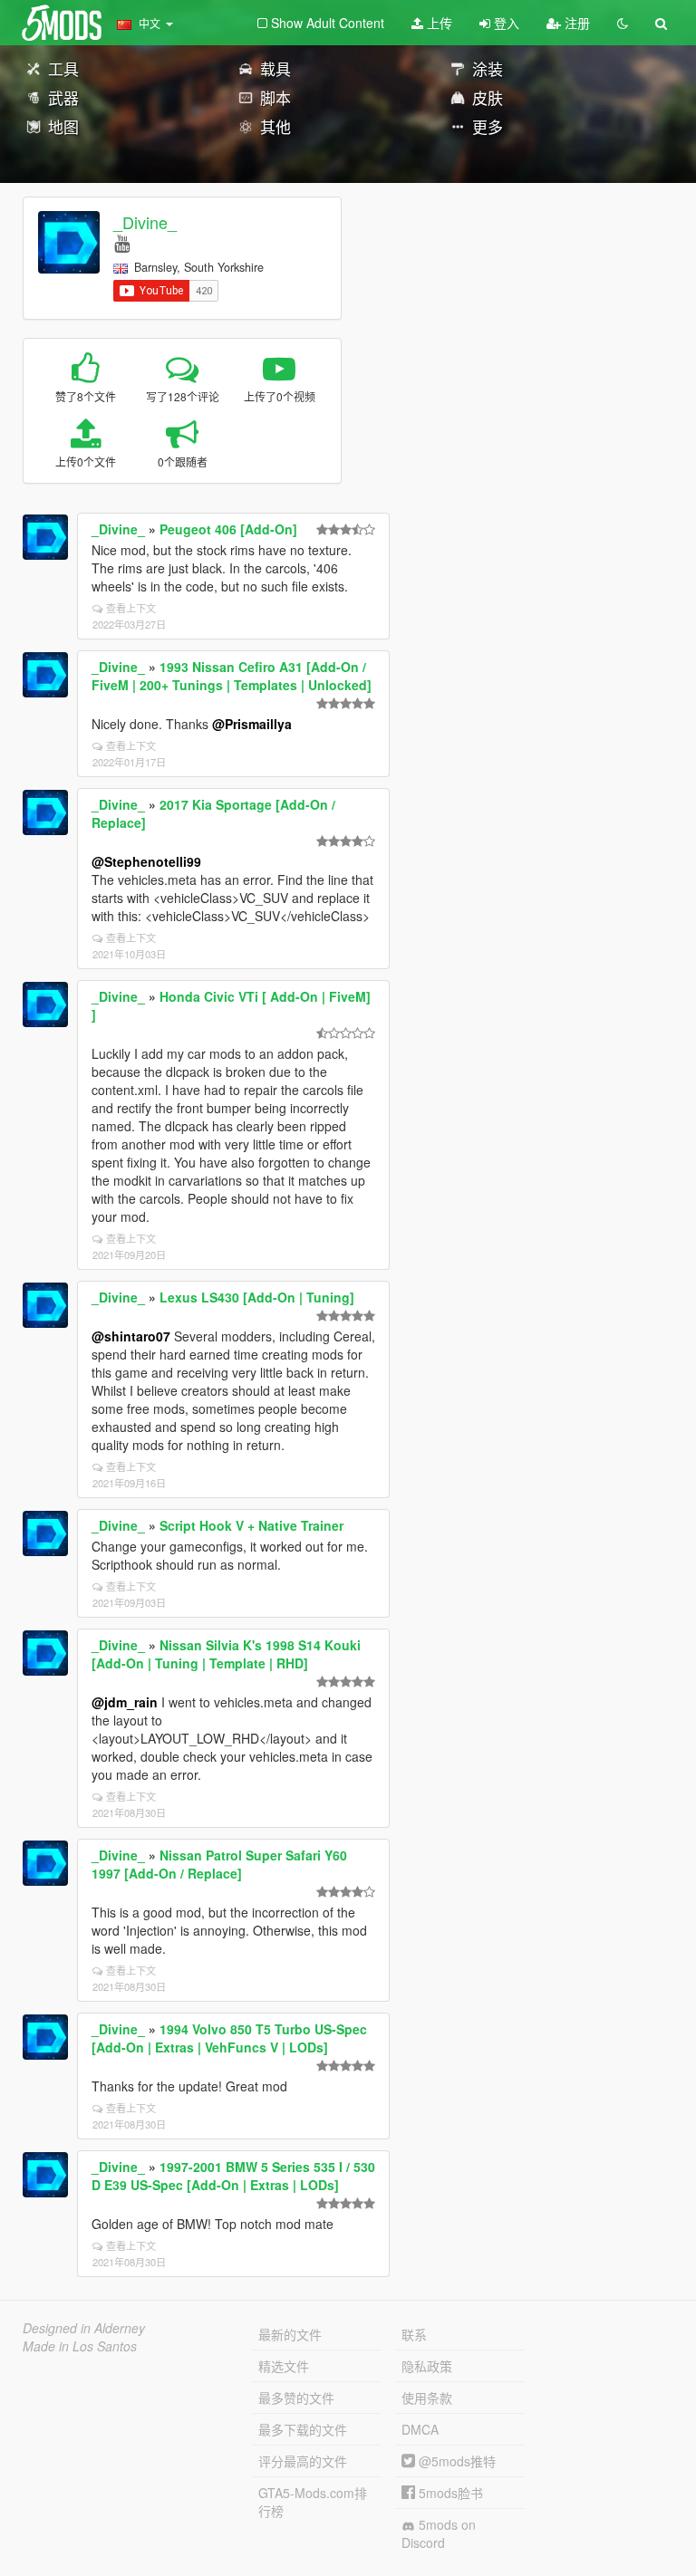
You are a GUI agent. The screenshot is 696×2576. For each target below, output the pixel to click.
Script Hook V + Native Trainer (251, 1525)
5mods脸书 (449, 2493)
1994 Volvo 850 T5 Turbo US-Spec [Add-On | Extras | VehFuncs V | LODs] (229, 2038)
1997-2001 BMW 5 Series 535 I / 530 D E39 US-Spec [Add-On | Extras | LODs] (233, 2176)
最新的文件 (290, 2334)
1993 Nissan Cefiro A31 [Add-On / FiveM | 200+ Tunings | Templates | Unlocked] (232, 676)
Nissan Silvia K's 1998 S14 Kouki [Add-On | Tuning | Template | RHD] (226, 1654)
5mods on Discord (439, 2533)
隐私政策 (427, 2366)
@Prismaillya (252, 724)
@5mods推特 (455, 2461)
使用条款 (427, 2398)
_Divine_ (145, 222)
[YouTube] (122, 242)
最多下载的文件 (303, 2429)
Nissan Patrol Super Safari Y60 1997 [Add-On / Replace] (219, 1864)
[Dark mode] (623, 23)
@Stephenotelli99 (146, 861)
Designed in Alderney (84, 2328)
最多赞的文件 (296, 2398)
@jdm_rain (125, 1702)
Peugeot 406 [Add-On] (228, 529)
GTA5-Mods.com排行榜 (313, 2502)
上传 (438, 23)
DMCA (420, 2429)
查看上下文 (131, 608)
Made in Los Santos (80, 2346)
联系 (414, 2334)
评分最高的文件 (303, 2461)
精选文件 (284, 2366)
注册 (575, 23)
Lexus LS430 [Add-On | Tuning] (257, 1297)
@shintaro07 (131, 1336)
